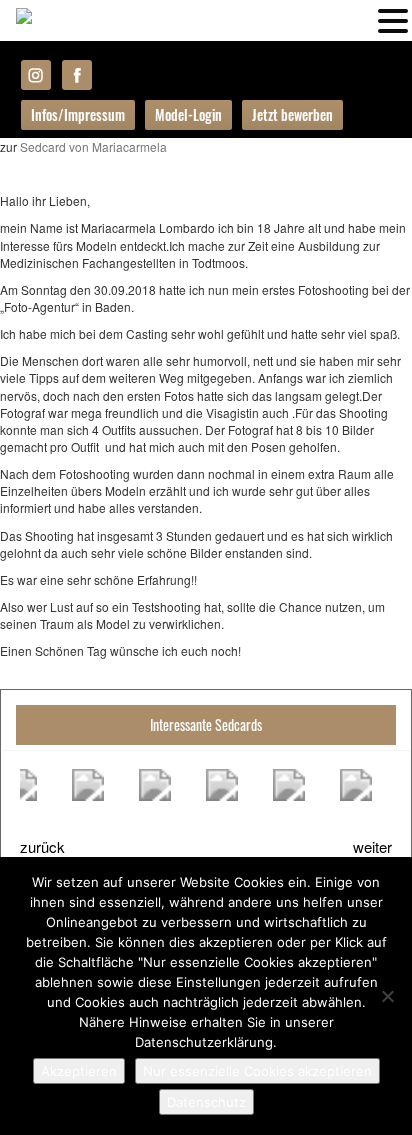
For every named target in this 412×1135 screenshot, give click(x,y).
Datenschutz (206, 1102)
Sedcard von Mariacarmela (93, 146)
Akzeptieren (79, 1071)
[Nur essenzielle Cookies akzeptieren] (387, 996)
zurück (42, 846)
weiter (372, 846)
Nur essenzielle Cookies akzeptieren (257, 1071)
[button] (393, 19)
